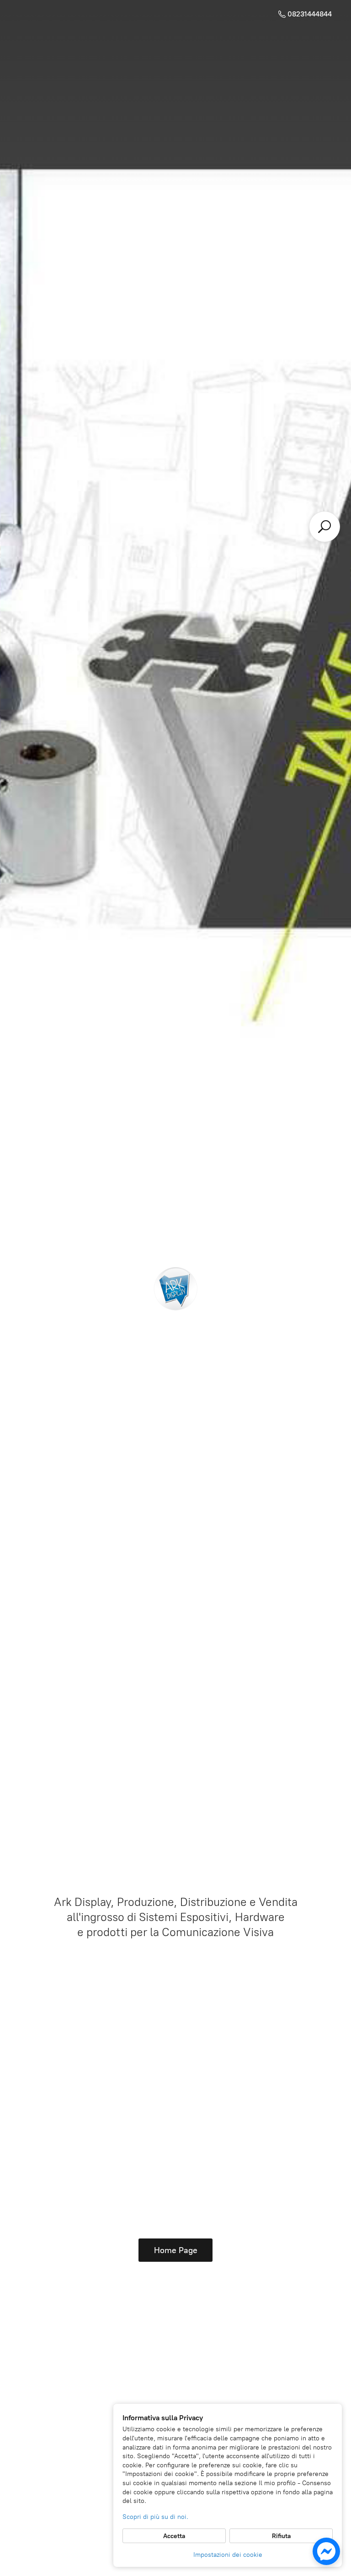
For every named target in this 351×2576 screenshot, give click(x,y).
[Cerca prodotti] (324, 527)
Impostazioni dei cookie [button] (228, 2555)
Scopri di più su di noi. (155, 2517)
